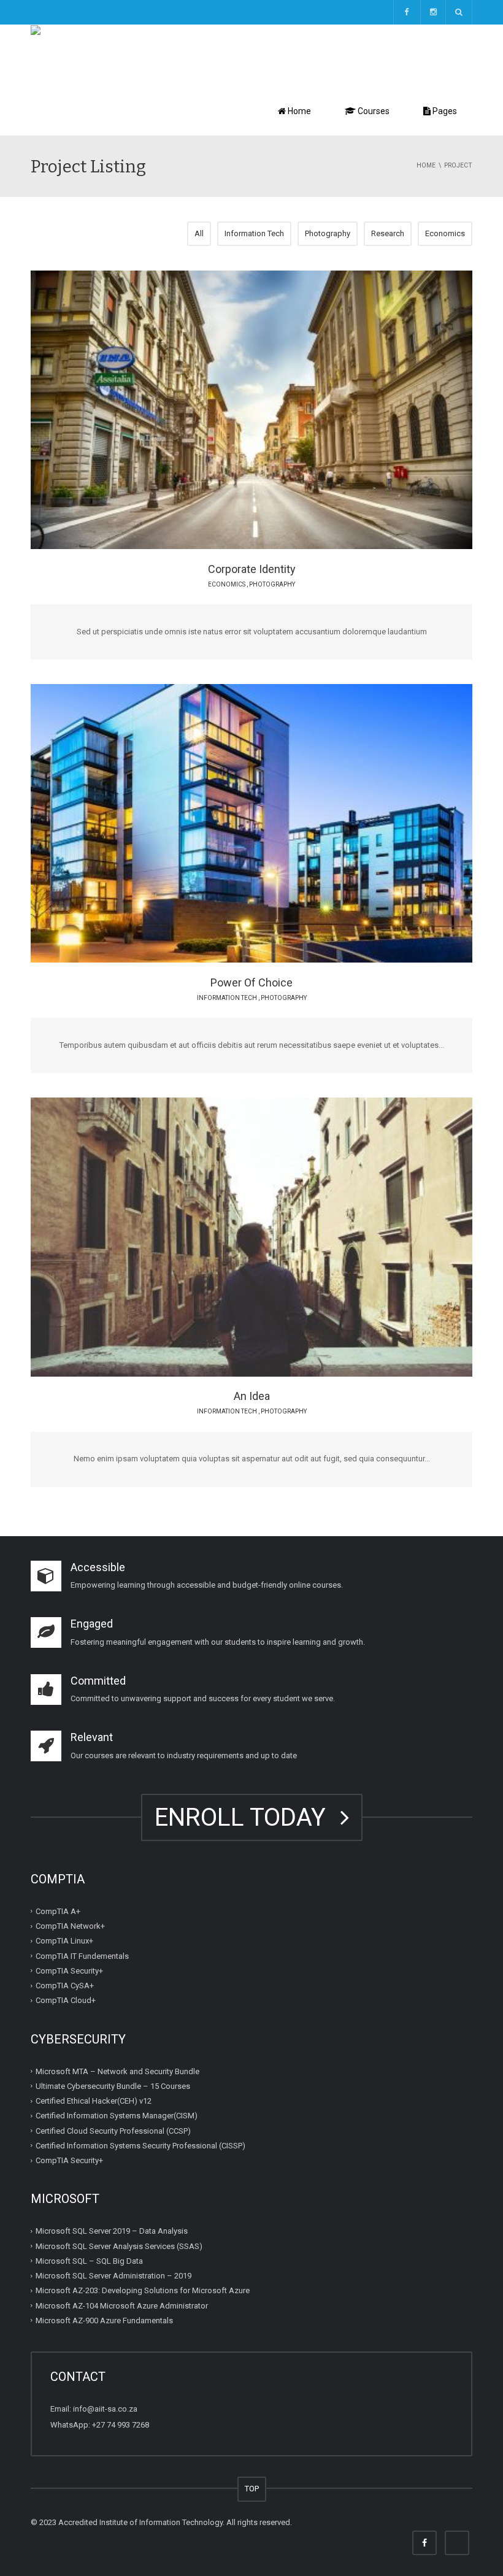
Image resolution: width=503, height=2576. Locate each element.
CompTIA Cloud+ (66, 2000)
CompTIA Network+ (70, 1926)
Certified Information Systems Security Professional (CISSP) (140, 2146)
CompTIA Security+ (69, 1971)
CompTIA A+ (58, 1911)
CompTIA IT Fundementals (82, 1955)
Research (388, 233)
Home (298, 111)
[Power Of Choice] (285, 823)
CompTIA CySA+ (65, 1986)
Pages (444, 111)
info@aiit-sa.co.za (105, 2409)
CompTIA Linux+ (64, 1941)
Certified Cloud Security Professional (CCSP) (113, 2130)
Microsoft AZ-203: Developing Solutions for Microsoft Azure (143, 2290)
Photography (328, 233)
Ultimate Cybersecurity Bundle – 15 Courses (113, 2086)
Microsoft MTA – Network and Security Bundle (117, 2071)
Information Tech (254, 233)
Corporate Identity (252, 569)
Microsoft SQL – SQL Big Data (89, 2261)
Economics (445, 233)
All (199, 233)
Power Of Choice (251, 982)
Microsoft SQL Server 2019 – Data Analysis (112, 2231)
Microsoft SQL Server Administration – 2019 (113, 2276)
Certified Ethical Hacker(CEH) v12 (94, 2101)
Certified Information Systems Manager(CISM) (117, 2116)
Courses (373, 111)
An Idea (252, 1396)
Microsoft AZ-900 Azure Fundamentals (104, 2320)
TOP (252, 2489)
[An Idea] (285, 1237)
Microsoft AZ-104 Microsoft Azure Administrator (122, 2305)
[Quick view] (224, 409)
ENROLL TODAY (246, 1817)
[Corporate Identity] (285, 409)
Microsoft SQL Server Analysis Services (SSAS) (119, 2246)
